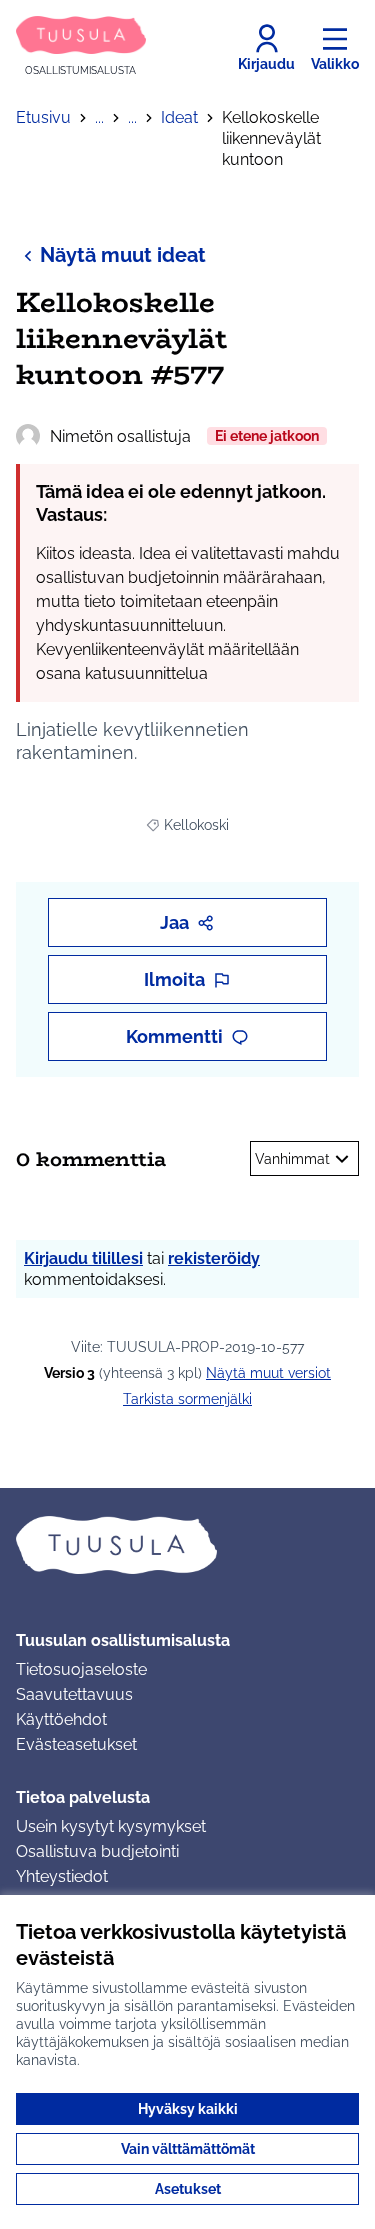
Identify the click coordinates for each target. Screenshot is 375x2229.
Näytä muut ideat (123, 255)
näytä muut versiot (268, 1373)
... (99, 117)
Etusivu (43, 117)
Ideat (179, 117)
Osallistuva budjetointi (97, 1851)
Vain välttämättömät (188, 2149)
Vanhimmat (292, 1159)
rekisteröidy (214, 1258)
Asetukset (188, 2189)
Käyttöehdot (61, 1719)
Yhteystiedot (62, 1876)
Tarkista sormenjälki (187, 1399)
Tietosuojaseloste (81, 1669)
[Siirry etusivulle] (187, 1545)
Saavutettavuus (74, 1694)
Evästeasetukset (76, 1744)
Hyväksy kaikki (188, 2109)
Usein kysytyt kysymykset (111, 1826)
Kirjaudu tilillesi (83, 1258)
